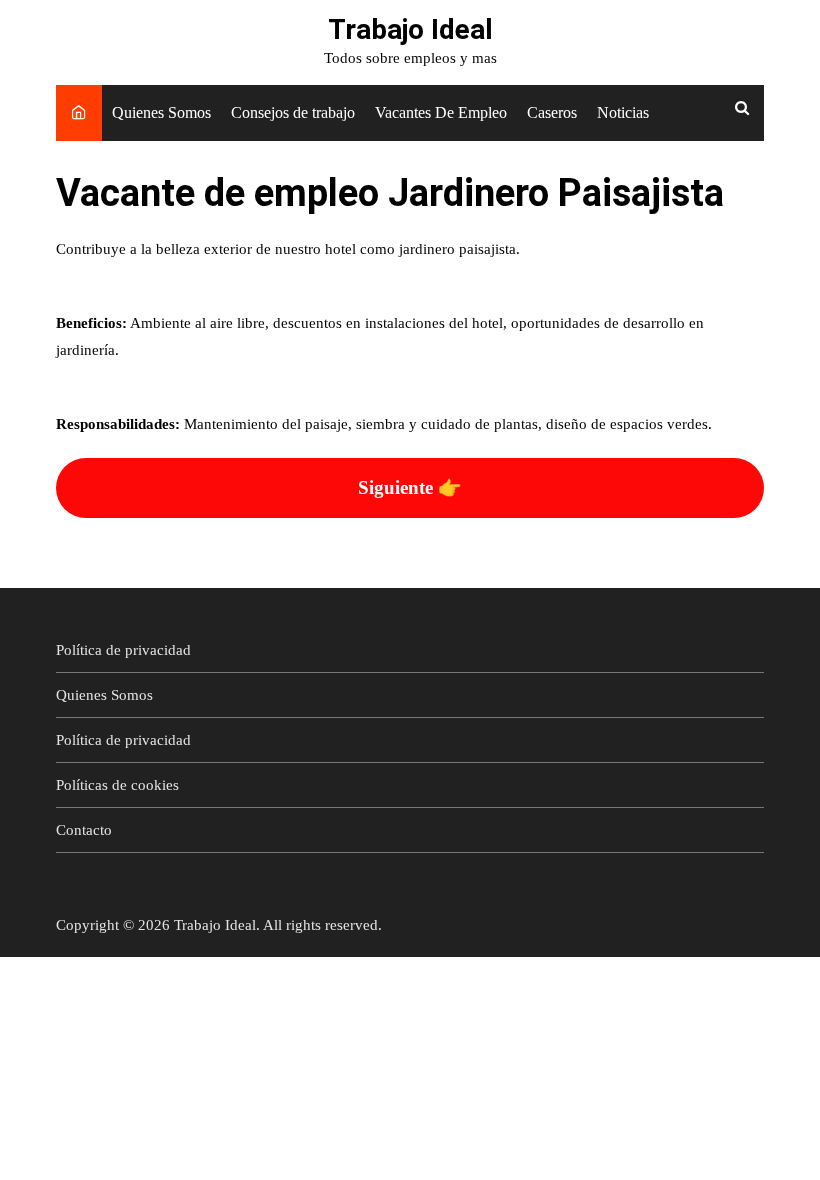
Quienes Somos (161, 112)
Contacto (84, 830)
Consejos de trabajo (293, 112)
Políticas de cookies (117, 785)
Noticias (623, 112)
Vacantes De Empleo (441, 112)
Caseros (552, 112)
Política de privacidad (123, 650)
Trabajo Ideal (410, 29)
